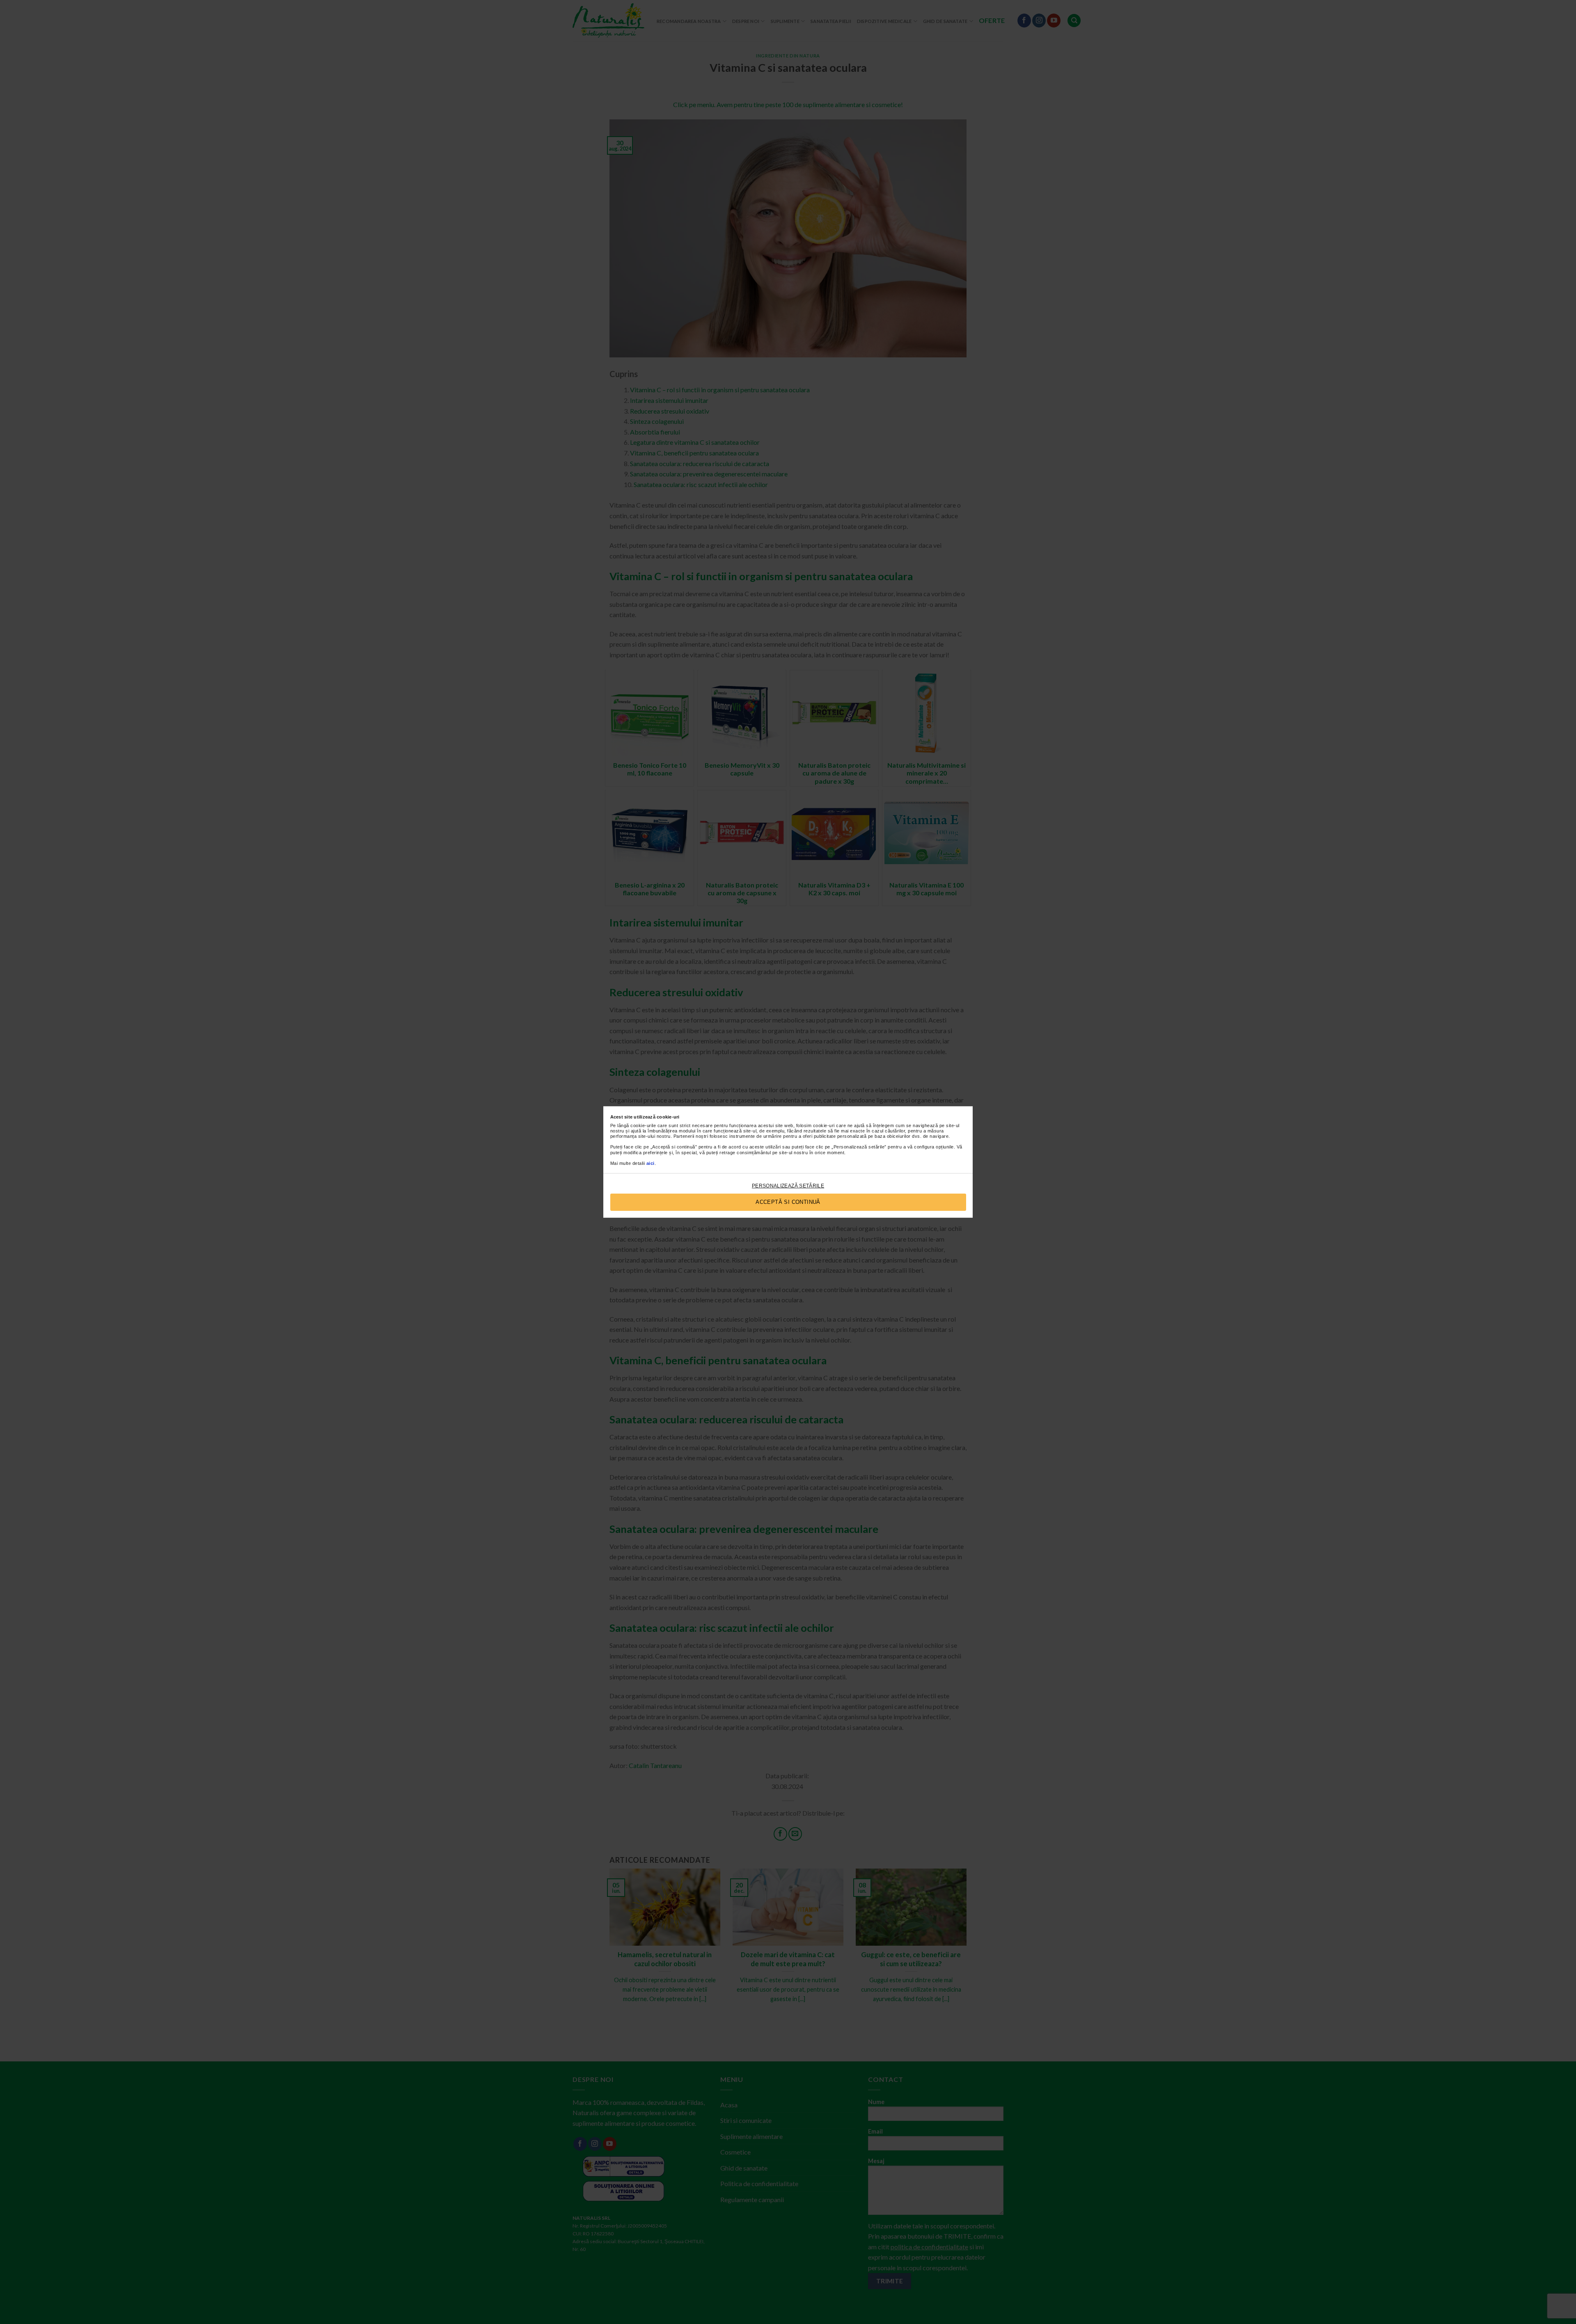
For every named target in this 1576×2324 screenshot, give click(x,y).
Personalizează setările (788, 1186)
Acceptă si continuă (788, 1202)
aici (651, 1163)
